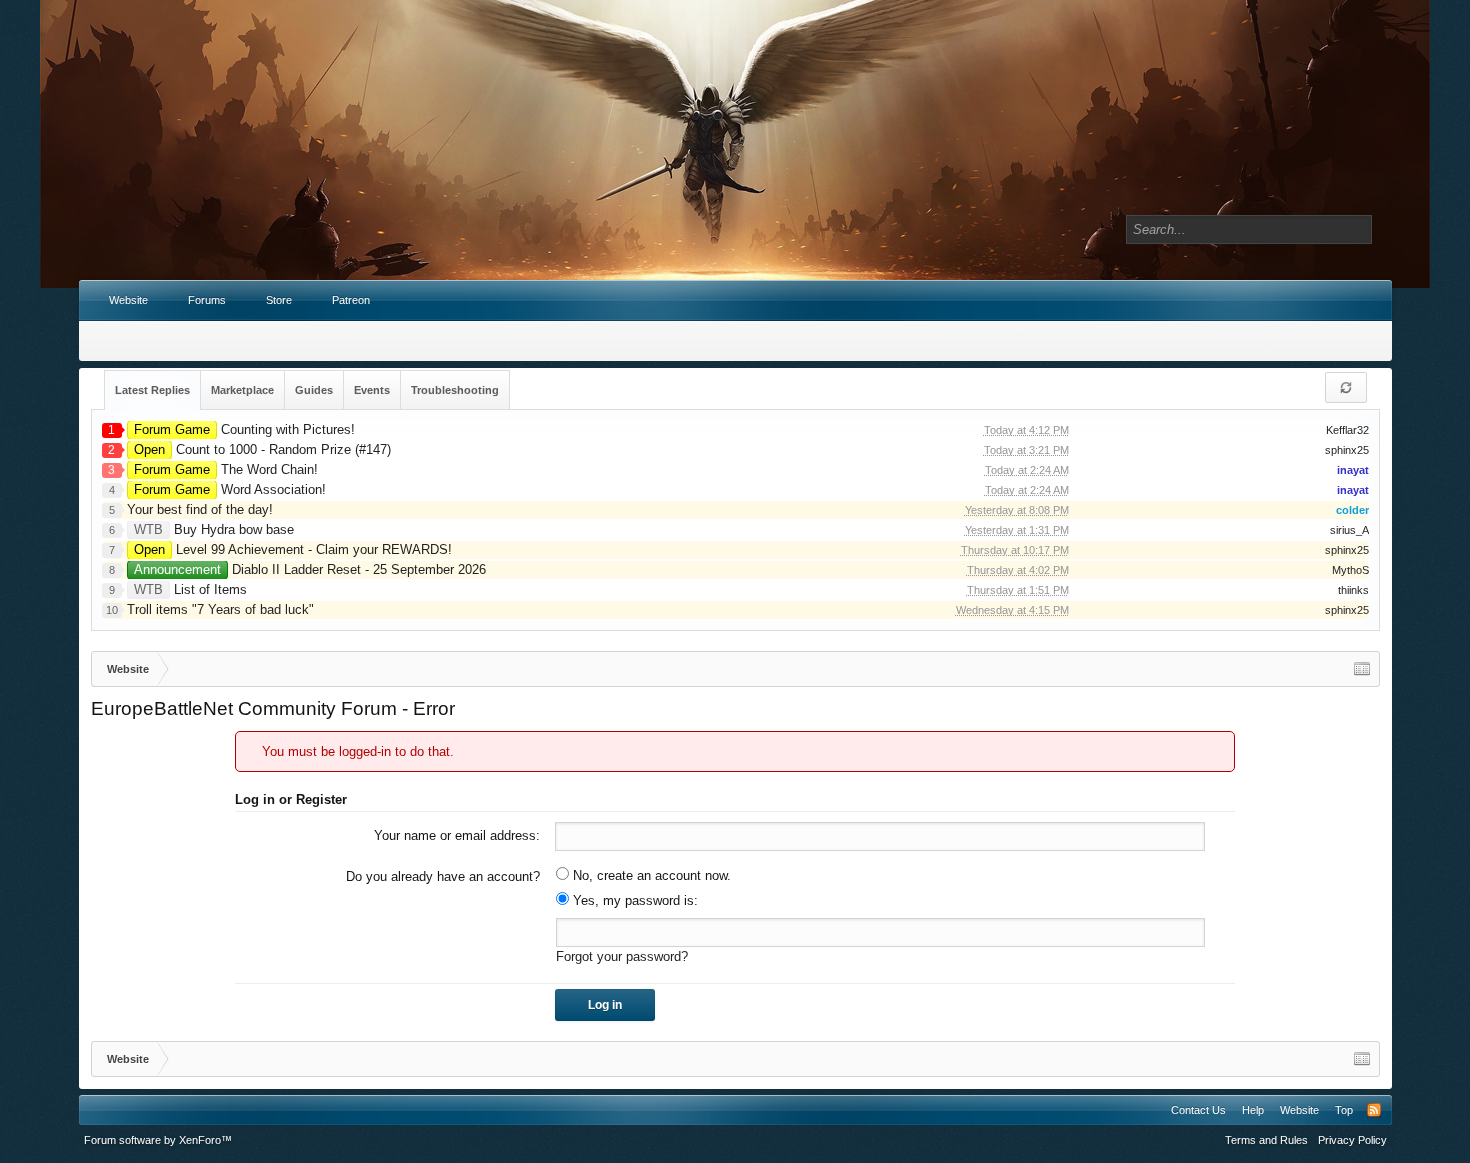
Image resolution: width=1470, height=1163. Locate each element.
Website (128, 300)
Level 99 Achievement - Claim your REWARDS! (293, 549)
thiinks (1353, 590)
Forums (207, 300)
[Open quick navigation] (1362, 669)
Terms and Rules (1266, 1140)
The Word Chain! (226, 469)
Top (1344, 1110)
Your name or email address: (457, 835)
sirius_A (1349, 530)
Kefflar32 (1347, 430)
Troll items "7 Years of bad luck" (220, 609)
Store (279, 300)
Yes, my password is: (633, 900)
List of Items (190, 589)
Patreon (351, 300)
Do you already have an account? (443, 876)
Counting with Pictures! (244, 429)
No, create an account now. (650, 875)
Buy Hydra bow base (214, 529)
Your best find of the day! (200, 509)
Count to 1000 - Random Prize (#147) (262, 449)
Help (1253, 1110)
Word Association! (230, 489)
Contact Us (1198, 1110)
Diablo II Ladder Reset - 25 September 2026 (310, 569)
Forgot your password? (622, 956)
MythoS (1350, 570)
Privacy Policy (1352, 1140)
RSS (1374, 1110)
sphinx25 (1347, 450)
